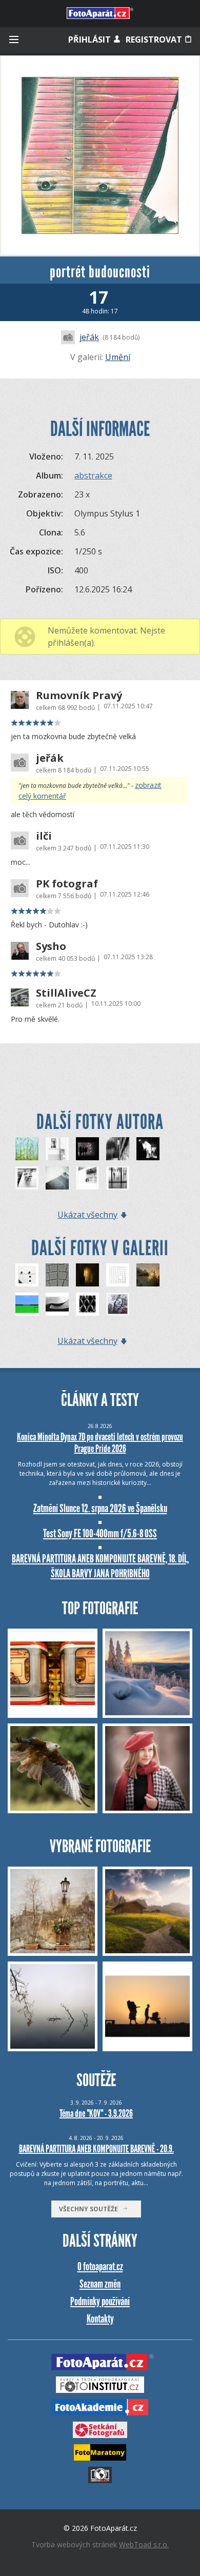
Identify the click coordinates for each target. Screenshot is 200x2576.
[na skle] (118, 1304)
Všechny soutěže (91, 2209)
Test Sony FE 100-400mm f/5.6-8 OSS (100, 1533)
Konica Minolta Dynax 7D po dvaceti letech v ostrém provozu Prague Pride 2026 (100, 1443)
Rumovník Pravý (79, 696)
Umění (118, 357)
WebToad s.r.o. (144, 2544)
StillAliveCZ (66, 993)
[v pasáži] (87, 1149)
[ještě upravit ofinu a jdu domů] (87, 1178)
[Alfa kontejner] (27, 1304)
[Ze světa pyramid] (87, 1304)
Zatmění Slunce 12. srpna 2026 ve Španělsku (100, 1508)
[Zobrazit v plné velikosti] (100, 155)
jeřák (89, 337)
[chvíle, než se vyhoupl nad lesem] (148, 1275)
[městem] (118, 1149)
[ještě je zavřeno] (27, 1178)
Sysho (51, 946)
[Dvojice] (27, 1275)
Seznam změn (100, 2284)
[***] (57, 1275)
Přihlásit (91, 39)
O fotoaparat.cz (100, 2266)
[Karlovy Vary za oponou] (148, 1149)
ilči (44, 836)
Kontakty (100, 2319)
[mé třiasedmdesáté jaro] (27, 1149)
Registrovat (155, 39)
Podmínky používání (100, 2301)
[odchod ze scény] (118, 1178)
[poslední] (57, 1178)
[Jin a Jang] (57, 1304)
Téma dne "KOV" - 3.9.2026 (96, 2113)
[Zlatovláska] (87, 1275)
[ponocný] (57, 1149)
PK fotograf (67, 884)
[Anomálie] (118, 1275)
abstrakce (93, 475)
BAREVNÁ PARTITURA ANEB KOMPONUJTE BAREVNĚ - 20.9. (96, 2149)
